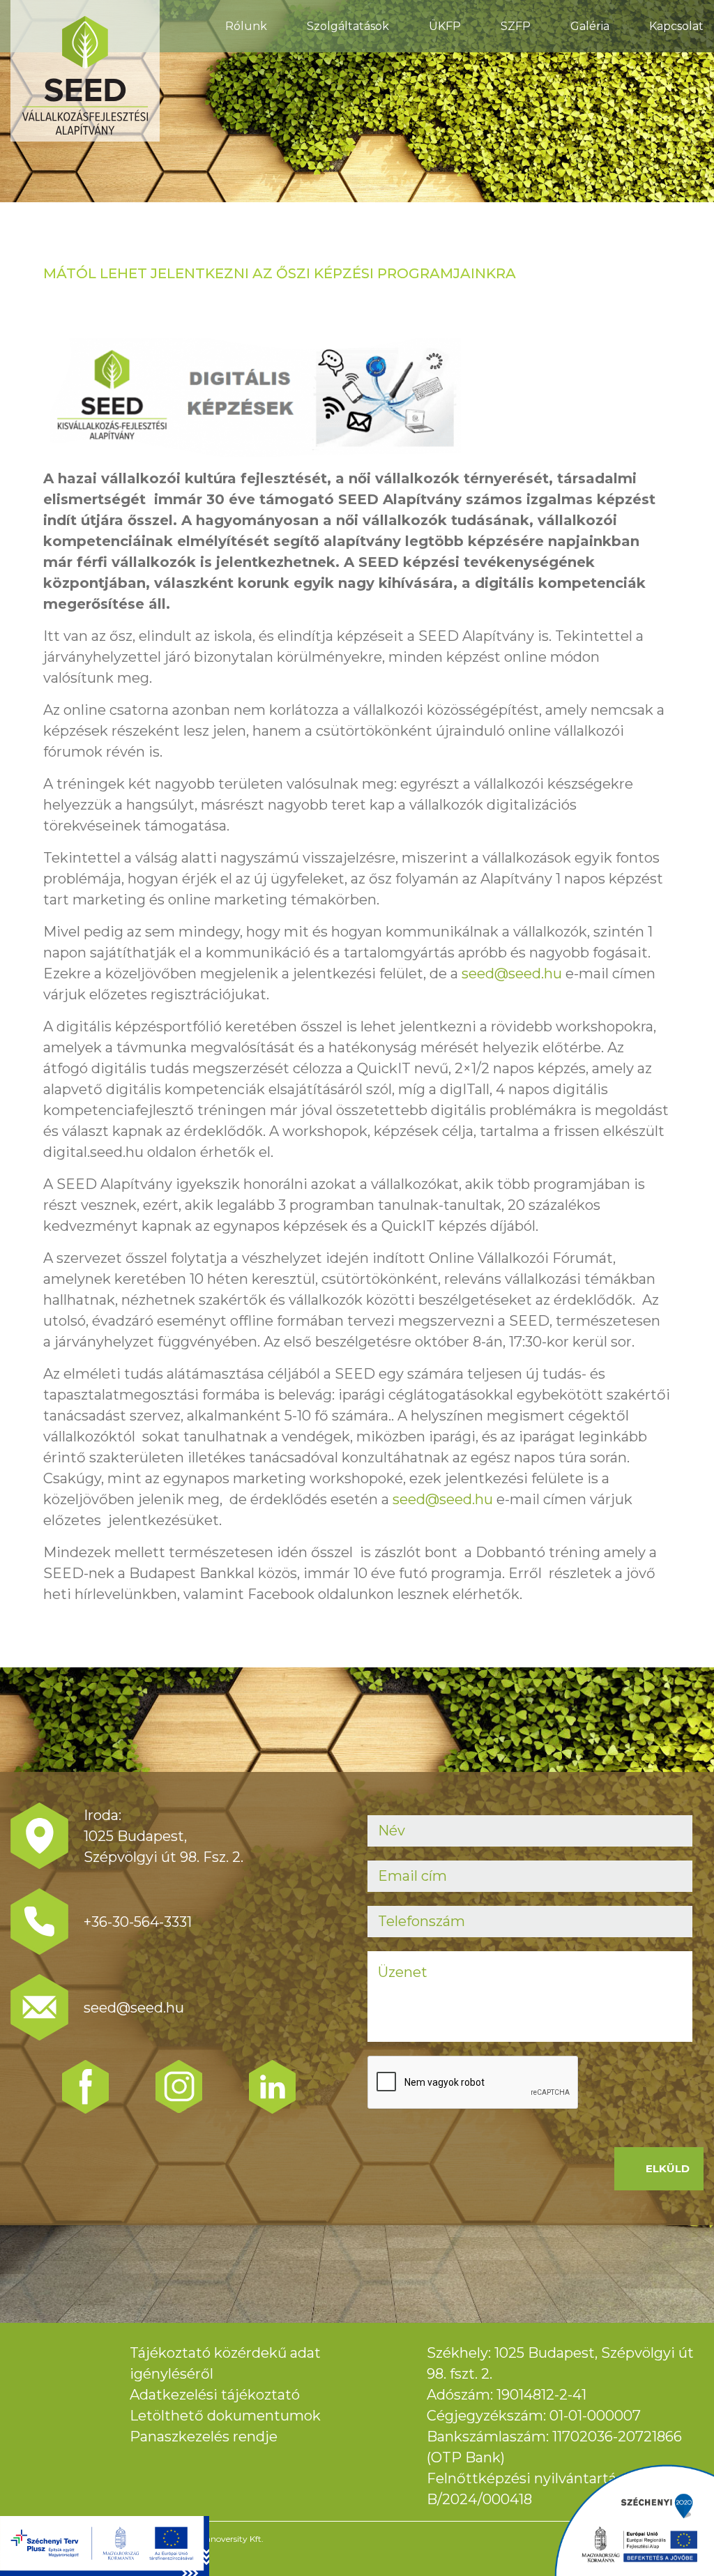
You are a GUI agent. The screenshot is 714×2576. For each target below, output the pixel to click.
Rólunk (246, 26)
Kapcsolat (676, 26)
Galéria (590, 26)
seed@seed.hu (512, 973)
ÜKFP (445, 26)
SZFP (516, 26)
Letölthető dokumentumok (225, 2416)
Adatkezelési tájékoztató (215, 2395)
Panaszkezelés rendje (204, 2437)
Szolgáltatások (348, 26)
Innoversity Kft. (233, 2539)
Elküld (668, 2168)
